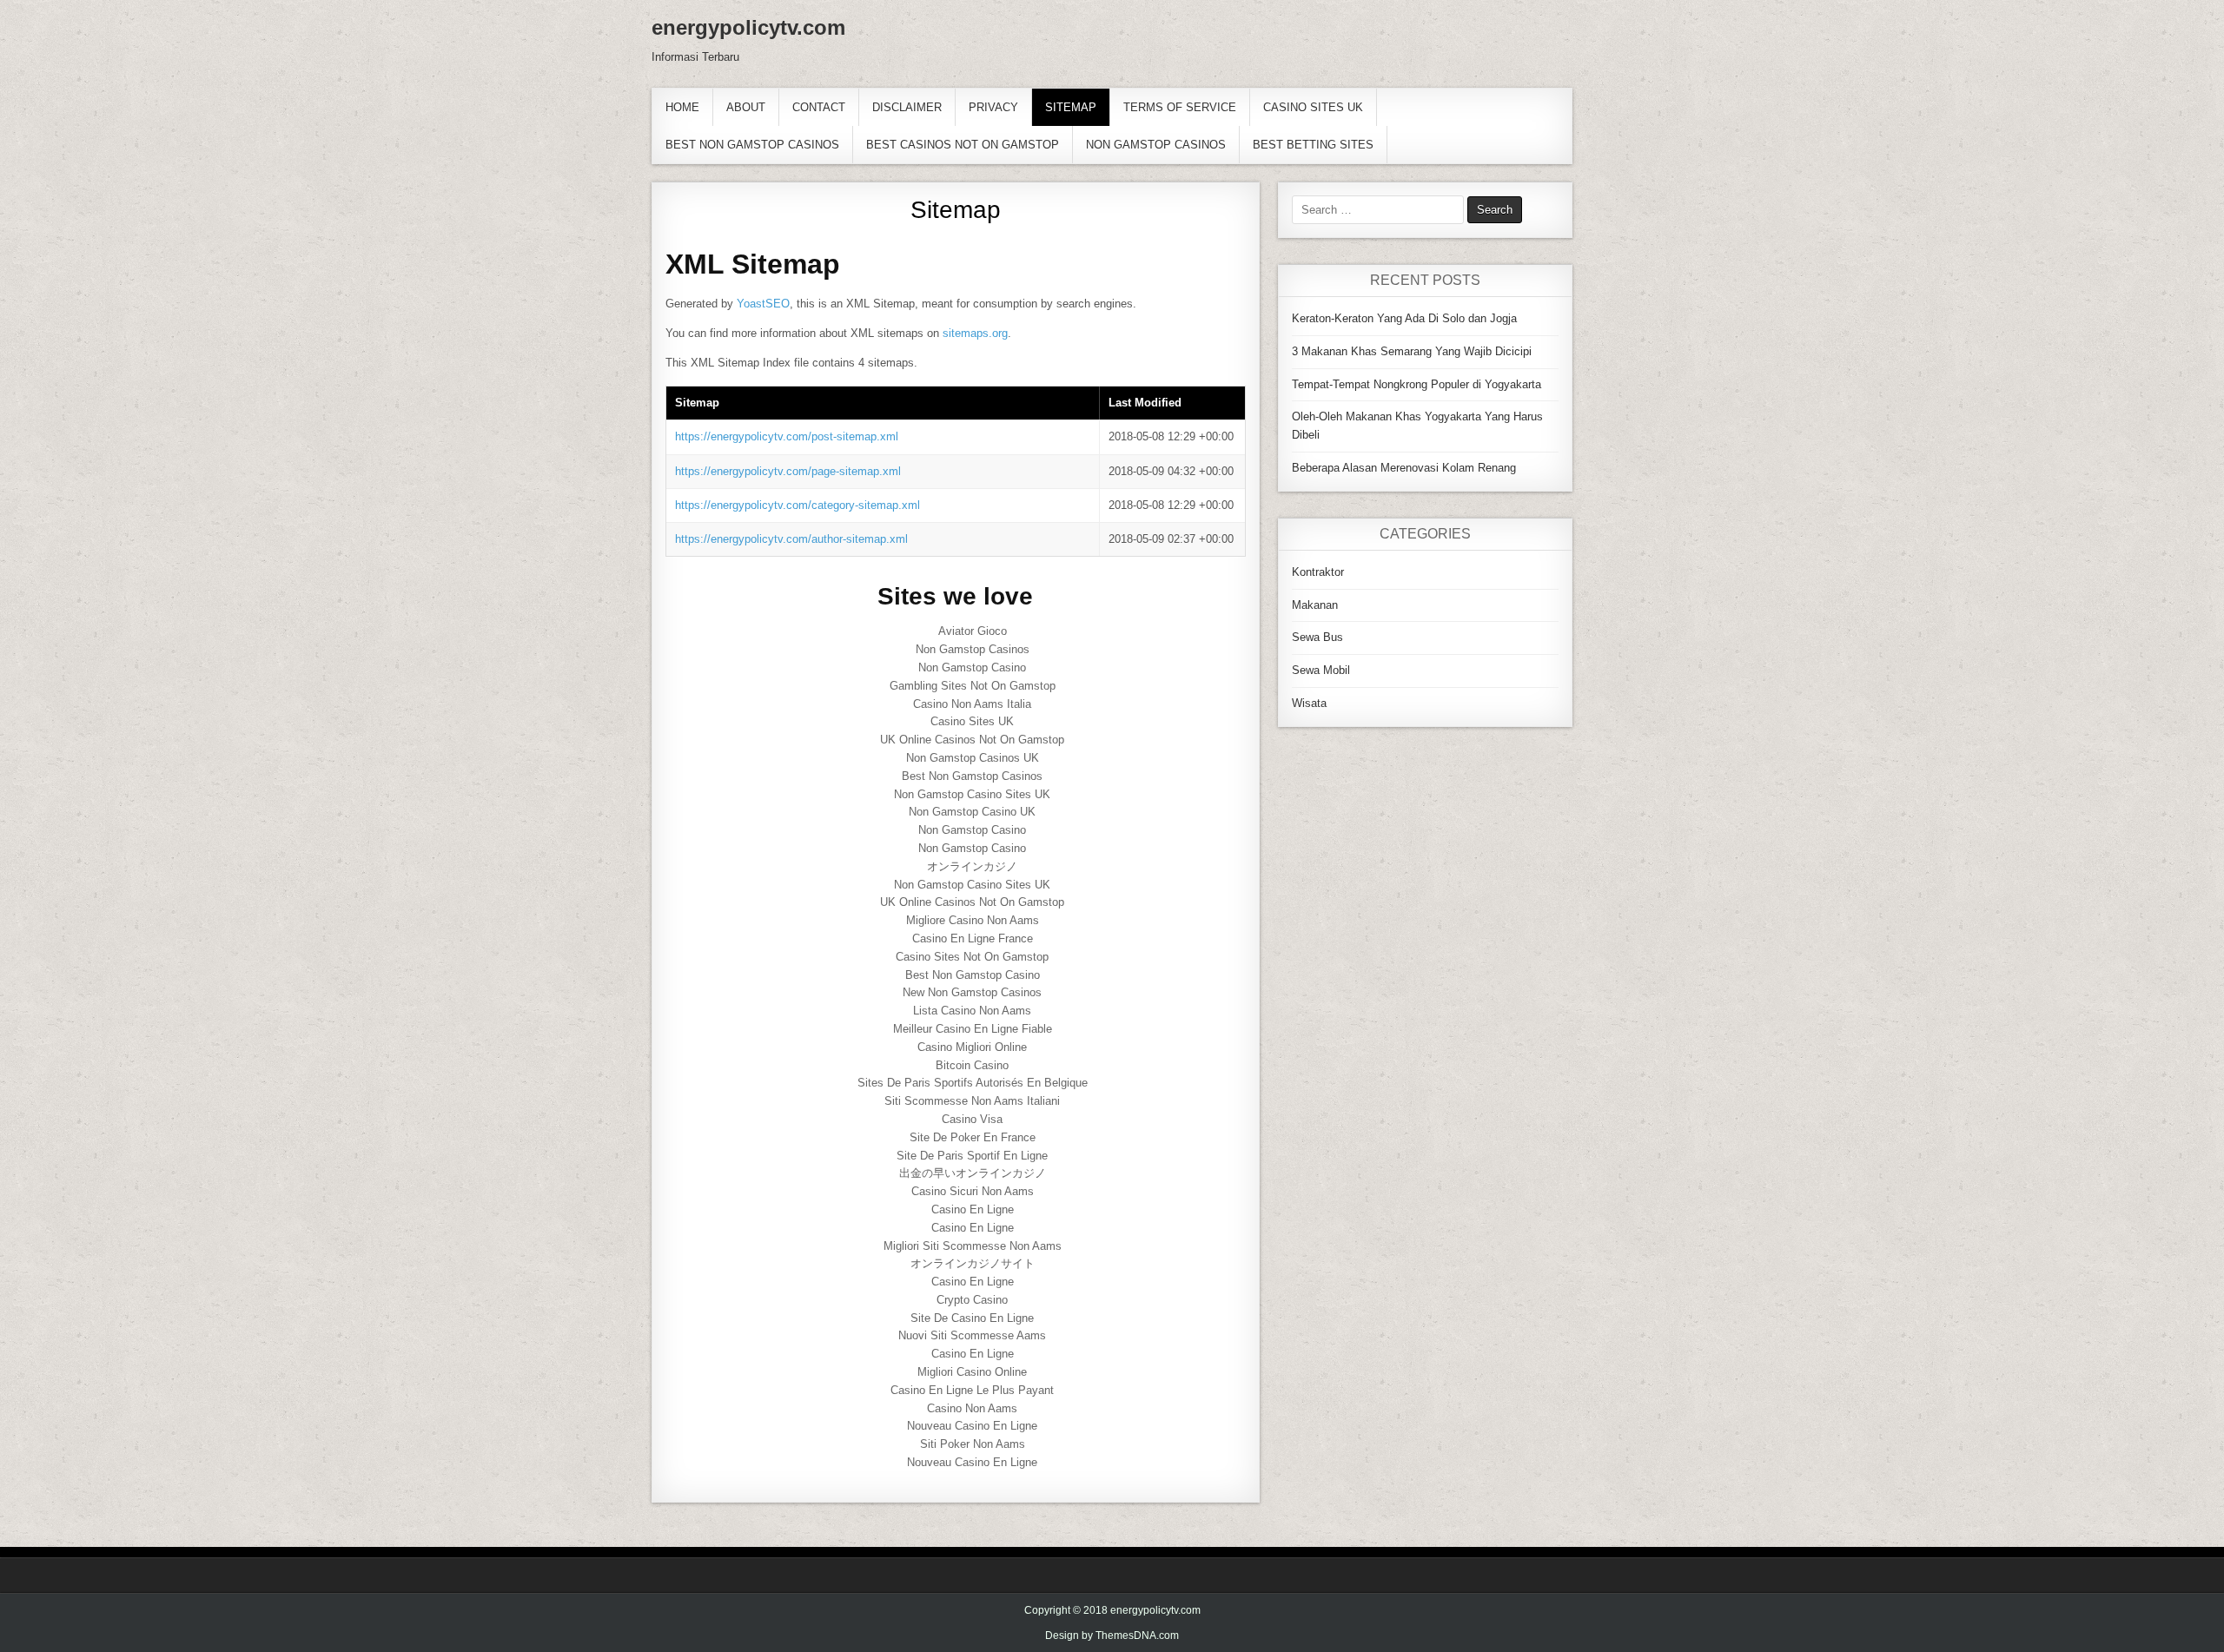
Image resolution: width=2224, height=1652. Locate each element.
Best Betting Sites (1313, 145)
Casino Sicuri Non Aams (973, 1191)
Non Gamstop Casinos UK (973, 758)
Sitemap (1071, 107)
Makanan (1315, 605)
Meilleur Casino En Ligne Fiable (973, 1029)
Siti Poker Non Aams (973, 1444)
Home (682, 107)
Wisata (1309, 703)
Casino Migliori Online (972, 1047)
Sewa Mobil (1321, 670)
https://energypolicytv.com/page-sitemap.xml (788, 471)
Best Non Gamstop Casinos (752, 145)
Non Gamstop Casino (972, 667)
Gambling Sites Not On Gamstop (973, 686)
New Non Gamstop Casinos (972, 992)
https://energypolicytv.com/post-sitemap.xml (787, 436)
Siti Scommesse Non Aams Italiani (972, 1101)
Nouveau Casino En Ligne (972, 1426)
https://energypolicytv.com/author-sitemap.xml (791, 539)
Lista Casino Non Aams (972, 1011)
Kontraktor (1318, 572)
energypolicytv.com (748, 27)
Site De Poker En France (973, 1137)
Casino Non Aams (972, 1408)
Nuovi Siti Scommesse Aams (972, 1335)
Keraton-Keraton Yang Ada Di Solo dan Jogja (1404, 318)
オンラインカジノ (972, 866)
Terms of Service (1180, 107)
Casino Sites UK (1313, 107)
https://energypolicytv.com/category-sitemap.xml (798, 505)
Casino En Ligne (973, 1209)
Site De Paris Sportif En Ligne (972, 1156)
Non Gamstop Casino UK (972, 812)
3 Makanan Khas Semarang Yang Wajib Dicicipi (1412, 351)
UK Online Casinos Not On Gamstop (972, 740)
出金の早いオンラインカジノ (973, 1173)
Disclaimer (907, 107)
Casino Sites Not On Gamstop (972, 957)
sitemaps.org (975, 333)
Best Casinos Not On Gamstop (963, 145)
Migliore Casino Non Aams (973, 920)
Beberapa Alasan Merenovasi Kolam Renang (1404, 468)
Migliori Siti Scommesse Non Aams (973, 1246)
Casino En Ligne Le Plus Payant (972, 1390)
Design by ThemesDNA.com (1112, 1635)
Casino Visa (972, 1119)
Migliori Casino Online (972, 1372)
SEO (778, 304)
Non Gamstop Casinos (1156, 145)
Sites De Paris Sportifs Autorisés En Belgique (973, 1083)
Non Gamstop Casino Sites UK (972, 794)
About (746, 107)
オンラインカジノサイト (973, 1263)
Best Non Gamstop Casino (973, 975)
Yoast (751, 304)
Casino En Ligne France (973, 938)
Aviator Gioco (973, 631)
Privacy (993, 107)
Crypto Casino (972, 1300)
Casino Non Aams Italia (972, 704)
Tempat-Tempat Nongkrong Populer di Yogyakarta (1416, 384)
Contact (819, 107)
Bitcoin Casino (972, 1065)
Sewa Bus (1317, 637)
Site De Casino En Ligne (972, 1318)
